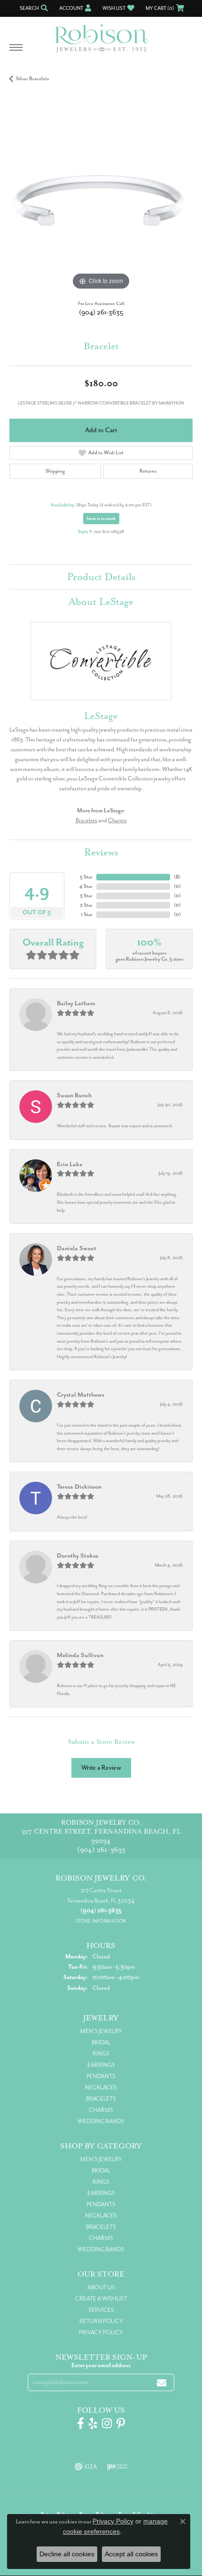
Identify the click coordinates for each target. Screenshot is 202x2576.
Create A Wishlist (101, 2299)
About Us (101, 2287)
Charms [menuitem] (101, 2110)
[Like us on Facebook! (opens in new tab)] (81, 2423)
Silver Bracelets (32, 79)
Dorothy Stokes (78, 1556)
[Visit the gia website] (86, 2467)
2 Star (86, 905)
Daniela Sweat (77, 1248)
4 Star (86, 886)
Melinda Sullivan (80, 1655)
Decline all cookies (67, 2554)
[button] (33, 8)
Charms (117, 820)
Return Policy (101, 2321)
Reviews (101, 852)
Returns (148, 471)
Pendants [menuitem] (101, 2076)
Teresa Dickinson (79, 1487)
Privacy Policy (101, 2332)
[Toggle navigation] (16, 52)
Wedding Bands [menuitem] (101, 2121)
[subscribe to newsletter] (162, 2382)
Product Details (101, 577)
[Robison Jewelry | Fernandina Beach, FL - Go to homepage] (101, 35)
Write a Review (101, 1768)
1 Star (87, 914)
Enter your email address (101, 2365)
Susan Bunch (74, 1095)
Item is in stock (101, 519)
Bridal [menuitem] (101, 2042)
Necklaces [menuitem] (101, 2087)
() (177, 877)
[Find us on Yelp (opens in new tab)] (93, 2423)
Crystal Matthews (81, 1395)
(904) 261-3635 (101, 312)
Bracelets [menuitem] (101, 2099)
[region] (101, 201)
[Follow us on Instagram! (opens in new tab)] (107, 2423)
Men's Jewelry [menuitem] (101, 2031)
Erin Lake (70, 1164)
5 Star (86, 877)
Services (101, 2310)
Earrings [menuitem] (101, 2065)
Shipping (55, 471)
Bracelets (86, 820)
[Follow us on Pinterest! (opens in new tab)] (121, 2423)
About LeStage (101, 602)
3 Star (86, 896)
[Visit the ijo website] (117, 2467)
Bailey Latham (76, 1003)
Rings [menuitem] (101, 2054)
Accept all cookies (131, 2554)
